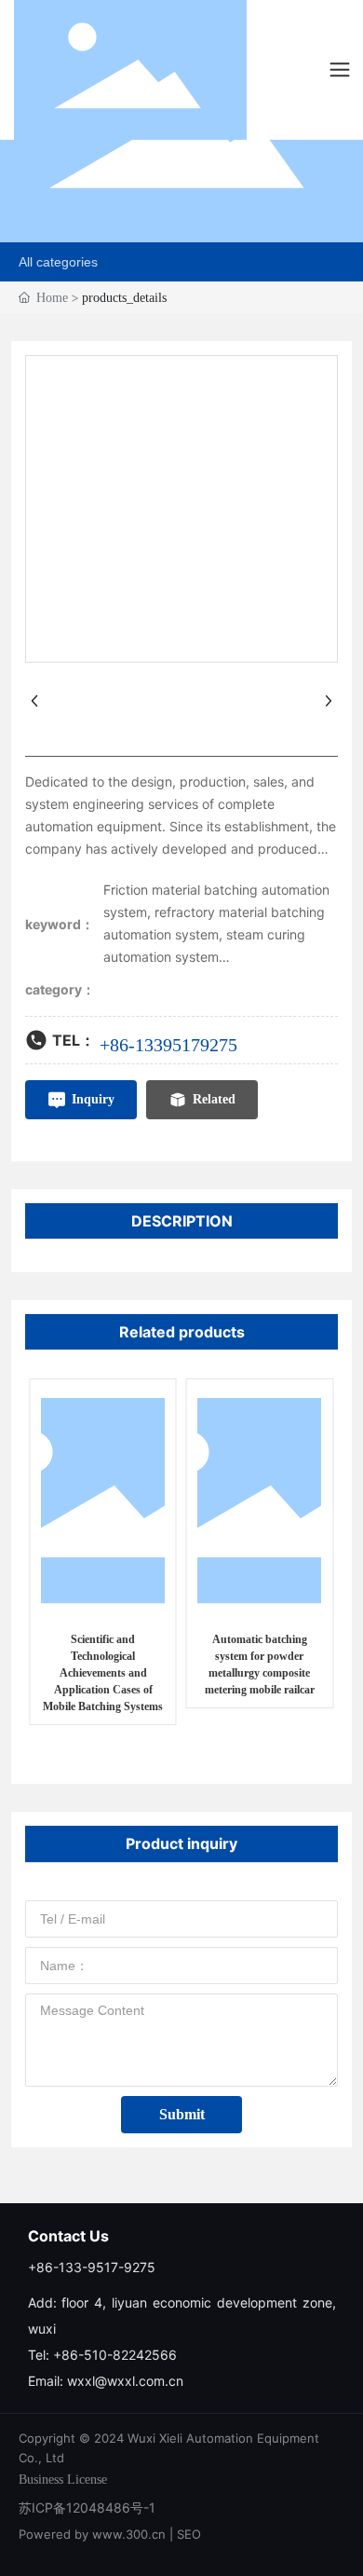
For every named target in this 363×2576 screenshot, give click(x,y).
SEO (189, 2534)
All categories (58, 262)
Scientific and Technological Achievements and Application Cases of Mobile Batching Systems (103, 1673)
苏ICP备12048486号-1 (87, 2507)
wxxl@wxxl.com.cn (127, 2381)
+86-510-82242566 (115, 2355)
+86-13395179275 (168, 1045)
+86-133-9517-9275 (92, 2267)
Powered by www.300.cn (92, 2534)
